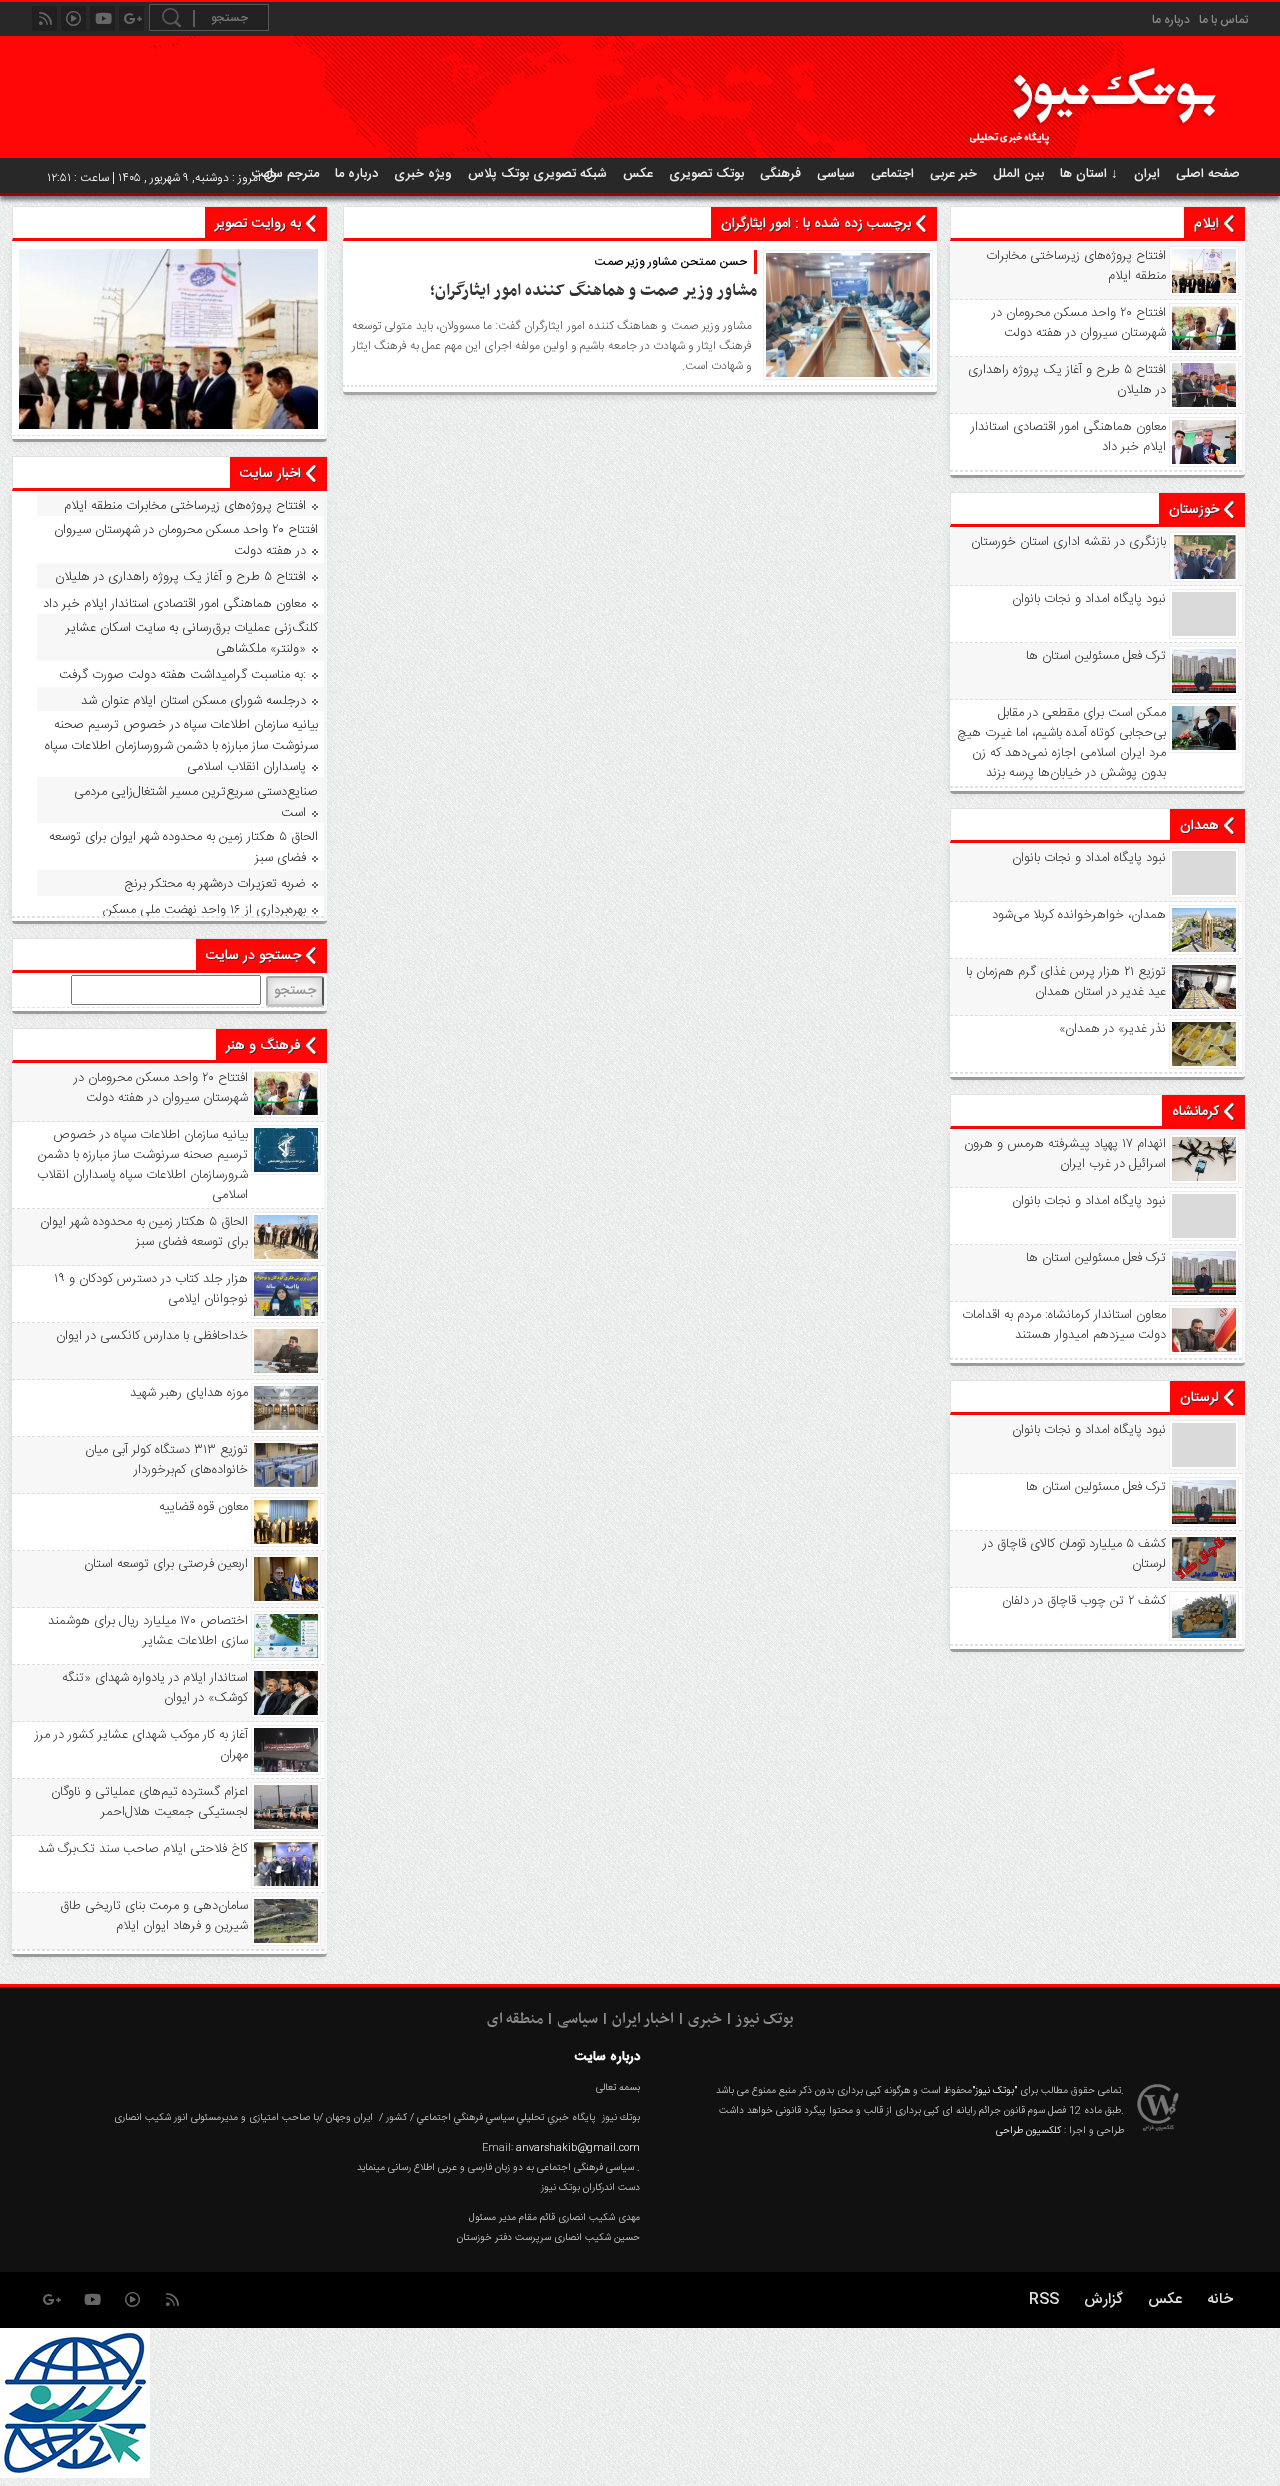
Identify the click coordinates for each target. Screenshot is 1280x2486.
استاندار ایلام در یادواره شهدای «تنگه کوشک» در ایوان (154, 1688)
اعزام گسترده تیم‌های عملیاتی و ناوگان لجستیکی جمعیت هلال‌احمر (149, 1802)
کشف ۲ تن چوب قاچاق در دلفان (1084, 1601)
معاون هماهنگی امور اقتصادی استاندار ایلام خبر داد (1068, 437)
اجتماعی (892, 174)
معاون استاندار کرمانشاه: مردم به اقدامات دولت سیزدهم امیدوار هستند (1064, 1325)
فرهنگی (780, 174)
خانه (1220, 2299)
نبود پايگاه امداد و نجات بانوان (1089, 599)
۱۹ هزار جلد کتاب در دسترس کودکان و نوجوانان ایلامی (150, 1289)
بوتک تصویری (706, 174)
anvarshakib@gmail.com (578, 2148)
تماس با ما (1223, 20)
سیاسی (836, 174)
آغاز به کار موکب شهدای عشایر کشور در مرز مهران (141, 1745)
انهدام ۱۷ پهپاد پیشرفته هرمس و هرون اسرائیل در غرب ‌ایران (1065, 1154)
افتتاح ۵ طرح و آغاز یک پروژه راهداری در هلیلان (1067, 380)
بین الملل (1018, 174)
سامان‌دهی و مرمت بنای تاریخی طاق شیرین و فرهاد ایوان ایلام (153, 1916)
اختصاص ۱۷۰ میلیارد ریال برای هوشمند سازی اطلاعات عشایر (147, 1631)
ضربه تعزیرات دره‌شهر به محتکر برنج (215, 884)
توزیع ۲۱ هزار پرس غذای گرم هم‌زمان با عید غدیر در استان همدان (1066, 982)
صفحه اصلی (1208, 174)
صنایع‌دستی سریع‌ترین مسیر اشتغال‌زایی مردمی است (196, 802)
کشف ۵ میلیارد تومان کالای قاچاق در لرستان (1074, 1554)
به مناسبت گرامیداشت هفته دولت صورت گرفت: (182, 675)
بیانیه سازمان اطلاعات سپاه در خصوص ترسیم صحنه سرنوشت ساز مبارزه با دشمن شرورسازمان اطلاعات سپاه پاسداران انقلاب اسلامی (181, 746)
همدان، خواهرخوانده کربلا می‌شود (1079, 915)
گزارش (1103, 2299)
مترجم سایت (285, 174)
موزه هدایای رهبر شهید (188, 1393)
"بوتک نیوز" (994, 2091)
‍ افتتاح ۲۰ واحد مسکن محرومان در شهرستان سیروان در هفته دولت (1077, 323)
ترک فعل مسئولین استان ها (1096, 656)
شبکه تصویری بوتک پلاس (537, 174)
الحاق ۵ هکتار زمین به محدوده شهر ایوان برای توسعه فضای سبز (183, 847)
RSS (1044, 2299)
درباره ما (1171, 20)
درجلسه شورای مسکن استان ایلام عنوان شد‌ (193, 701)
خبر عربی (953, 174)
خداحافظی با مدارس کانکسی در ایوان (151, 1336)
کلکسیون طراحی (1028, 2131)
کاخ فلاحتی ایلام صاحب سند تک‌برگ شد (142, 1849)
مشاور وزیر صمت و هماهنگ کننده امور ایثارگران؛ (593, 291)
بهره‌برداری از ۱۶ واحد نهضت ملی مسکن (204, 910)
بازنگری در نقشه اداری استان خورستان (1068, 542)
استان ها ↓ (1089, 174)
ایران (1147, 174)
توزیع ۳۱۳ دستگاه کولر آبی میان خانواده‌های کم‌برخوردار (166, 1460)
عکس (638, 174)
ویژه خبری (423, 174)
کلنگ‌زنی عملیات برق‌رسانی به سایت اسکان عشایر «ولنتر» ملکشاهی (192, 638)
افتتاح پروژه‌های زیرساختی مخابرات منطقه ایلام (1076, 266)
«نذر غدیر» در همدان (1112, 1029)
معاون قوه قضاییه (203, 1507)
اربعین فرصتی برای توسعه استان (165, 1564)
